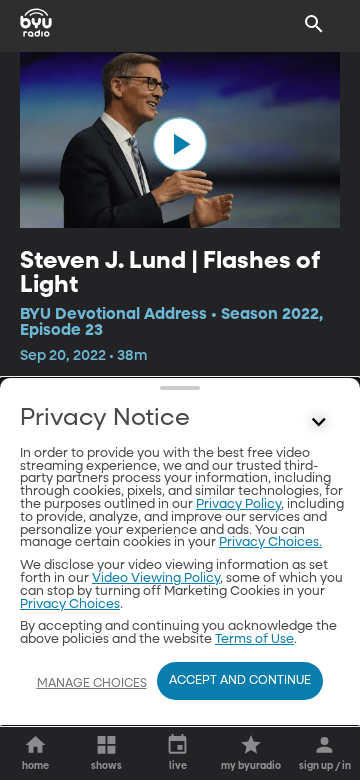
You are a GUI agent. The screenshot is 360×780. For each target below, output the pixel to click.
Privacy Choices (70, 604)
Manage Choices (92, 684)
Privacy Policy (238, 504)
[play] (180, 144)
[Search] (314, 24)
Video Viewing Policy (156, 578)
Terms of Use (254, 639)
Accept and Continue (240, 681)
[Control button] (319, 423)
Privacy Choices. (270, 542)
